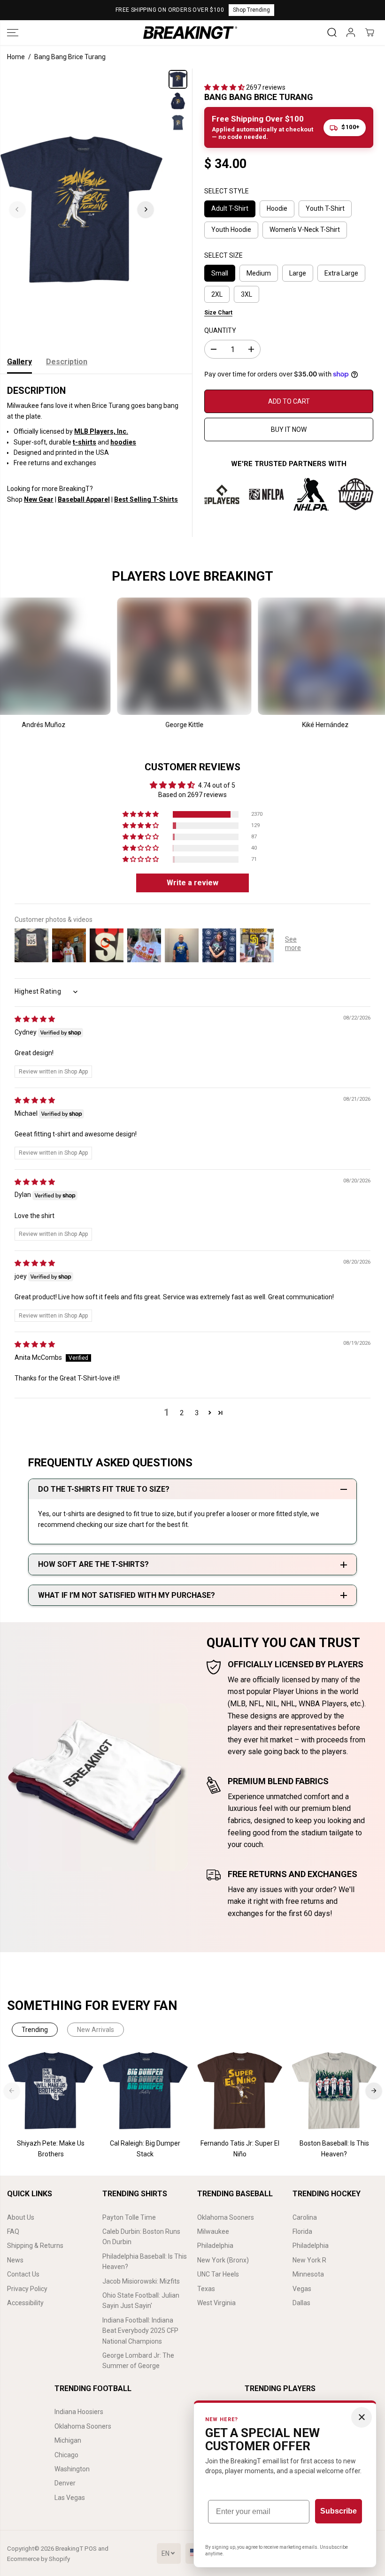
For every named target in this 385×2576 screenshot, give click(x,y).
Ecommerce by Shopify (38, 2559)
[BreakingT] (190, 33)
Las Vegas (70, 2498)
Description (67, 362)
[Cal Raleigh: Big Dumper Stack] (145, 2091)
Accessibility (25, 2303)
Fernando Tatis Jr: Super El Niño (240, 2148)
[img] (35, 1019)
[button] (13, 33)
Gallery (19, 362)
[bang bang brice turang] (81, 209)
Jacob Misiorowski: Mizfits (141, 2281)
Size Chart (218, 313)
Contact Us (23, 2274)
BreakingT (69, 2549)
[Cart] (370, 32)
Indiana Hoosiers (79, 2412)
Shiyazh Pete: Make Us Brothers (51, 2148)
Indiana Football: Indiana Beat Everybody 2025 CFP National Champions (140, 2331)
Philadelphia (215, 2246)
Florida (302, 2231)
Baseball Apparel (84, 499)
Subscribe (339, 2511)
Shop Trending (251, 10)
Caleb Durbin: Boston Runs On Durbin (141, 2237)
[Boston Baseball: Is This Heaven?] (334, 2091)
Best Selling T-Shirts (146, 499)
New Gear (39, 499)
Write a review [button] (192, 883)
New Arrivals (96, 2030)
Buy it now (289, 429)
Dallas (301, 2303)
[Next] (146, 209)
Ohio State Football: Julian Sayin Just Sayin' (141, 2300)
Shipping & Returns (35, 2246)
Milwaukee (213, 2231)
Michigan (68, 2440)
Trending (35, 2030)
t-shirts (85, 442)
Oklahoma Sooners (226, 2217)
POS (91, 2549)
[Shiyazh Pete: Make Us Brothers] (51, 2091)
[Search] (332, 32)
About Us (21, 2217)
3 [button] (197, 1413)
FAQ (13, 2231)
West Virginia (216, 2303)
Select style (227, 191)
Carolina (305, 2217)
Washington (72, 2469)
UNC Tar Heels (218, 2274)
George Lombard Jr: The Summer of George (138, 2361)
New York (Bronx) (223, 2260)
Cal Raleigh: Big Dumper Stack (145, 2148)
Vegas (302, 2289)
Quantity (220, 330)
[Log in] (351, 32)
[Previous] (17, 209)
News (15, 2260)
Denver (65, 2483)
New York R (309, 2260)
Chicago (66, 2455)
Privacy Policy (27, 2289)
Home (16, 57)
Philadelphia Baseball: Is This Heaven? (145, 2262)
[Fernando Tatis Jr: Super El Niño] (240, 2091)
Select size (223, 255)
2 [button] (182, 1413)
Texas (206, 2289)
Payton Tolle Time (129, 2217)
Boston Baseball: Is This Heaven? (334, 2148)
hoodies (123, 442)
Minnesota (308, 2274)
